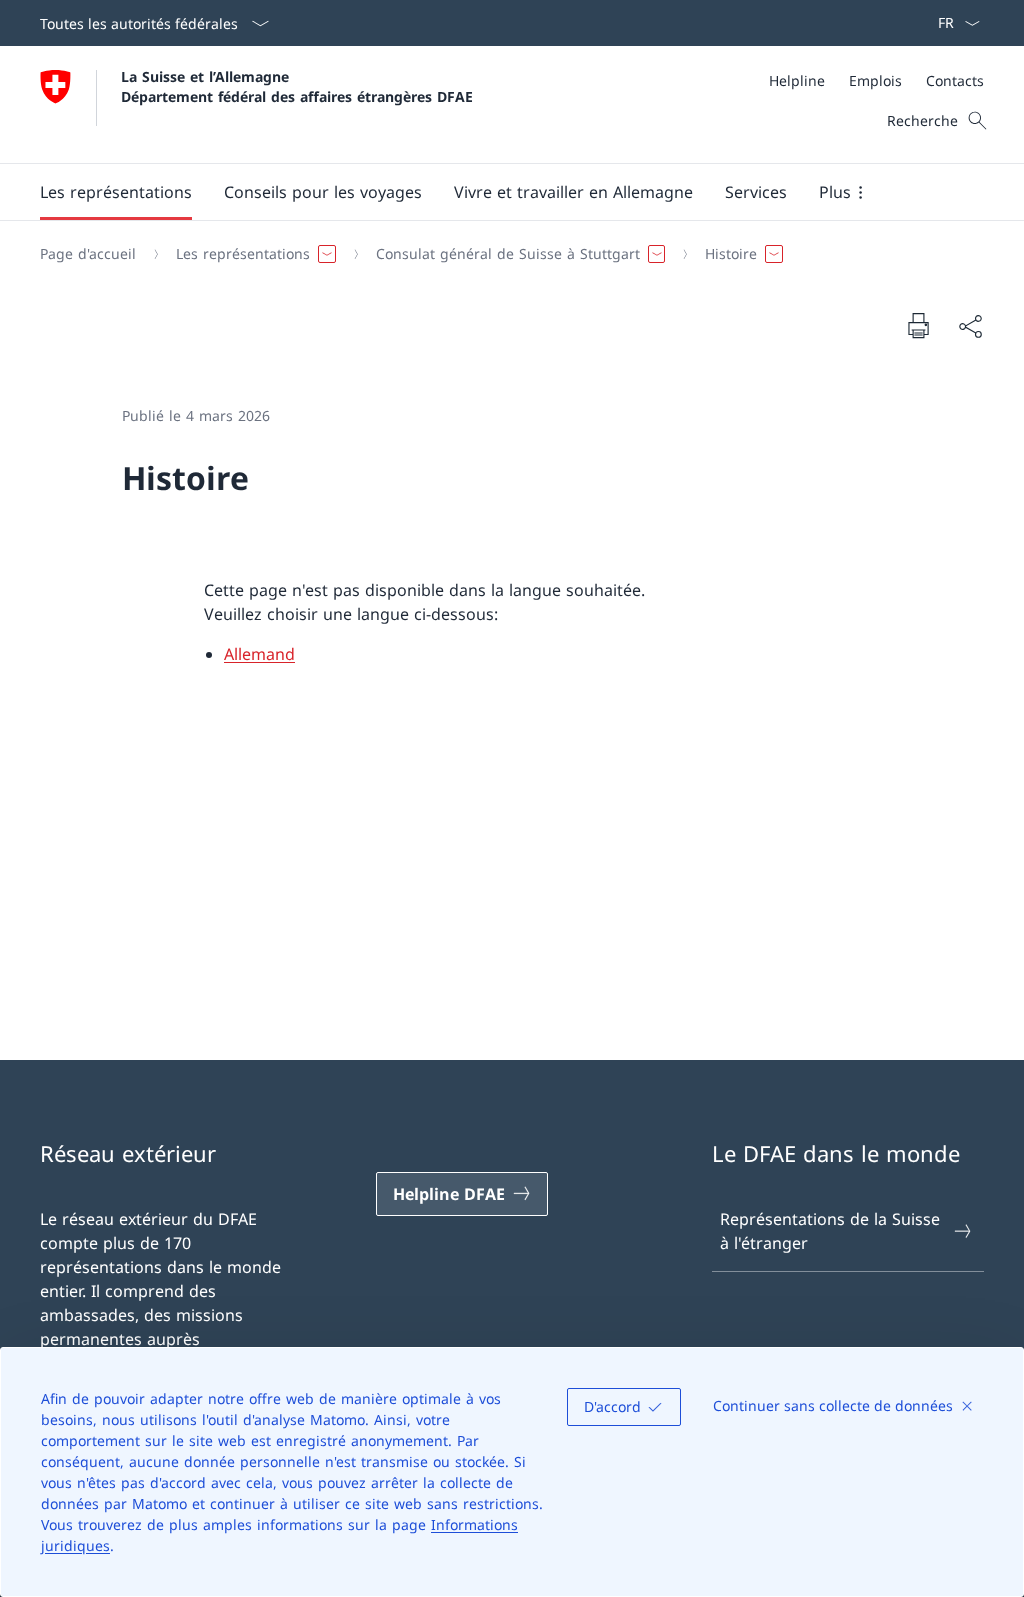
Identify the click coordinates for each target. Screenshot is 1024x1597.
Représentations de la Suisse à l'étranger (830, 1231)
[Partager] (970, 326)
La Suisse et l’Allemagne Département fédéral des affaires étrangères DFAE (297, 86)
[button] (116, 192)
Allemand (259, 654)
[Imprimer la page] (918, 325)
